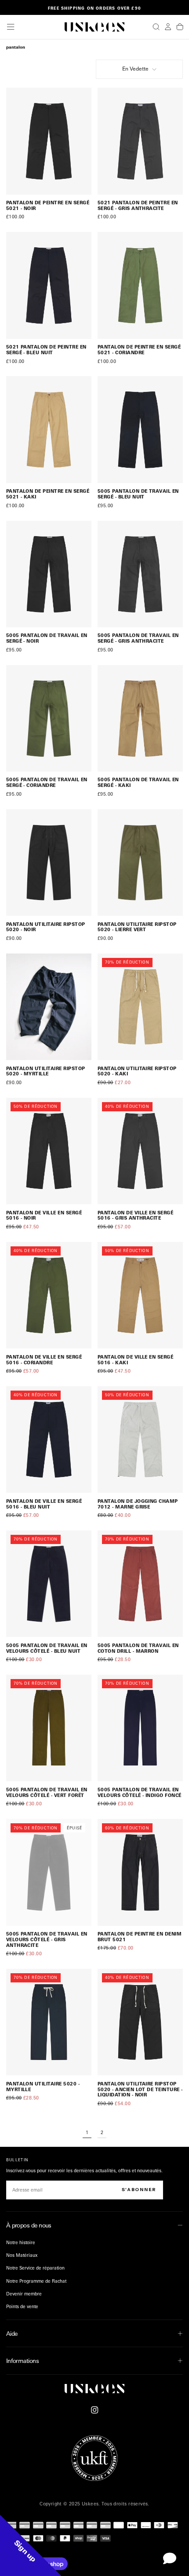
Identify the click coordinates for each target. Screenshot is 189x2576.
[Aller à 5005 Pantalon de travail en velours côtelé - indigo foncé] (140, 1728)
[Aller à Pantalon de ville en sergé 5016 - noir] (49, 1151)
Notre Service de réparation (35, 2268)
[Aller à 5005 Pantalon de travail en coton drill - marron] (140, 1584)
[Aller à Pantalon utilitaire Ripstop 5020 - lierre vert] (140, 863)
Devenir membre (24, 2294)
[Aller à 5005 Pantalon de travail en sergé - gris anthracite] (140, 574)
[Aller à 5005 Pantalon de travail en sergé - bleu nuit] (140, 429)
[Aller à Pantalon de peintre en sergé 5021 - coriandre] (140, 285)
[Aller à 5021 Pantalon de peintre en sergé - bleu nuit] (49, 285)
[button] (11, 27)
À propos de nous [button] (29, 2225)
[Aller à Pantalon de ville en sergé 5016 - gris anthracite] (140, 1151)
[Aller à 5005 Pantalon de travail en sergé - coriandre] (49, 718)
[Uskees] (94, 2389)
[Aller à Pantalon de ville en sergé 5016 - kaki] (140, 1295)
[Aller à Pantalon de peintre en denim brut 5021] (140, 1872)
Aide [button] (12, 2333)
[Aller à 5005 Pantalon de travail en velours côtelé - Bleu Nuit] (49, 1584)
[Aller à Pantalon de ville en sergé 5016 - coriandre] (49, 1295)
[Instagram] (94, 2410)
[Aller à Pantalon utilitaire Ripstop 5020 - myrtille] (49, 1007)
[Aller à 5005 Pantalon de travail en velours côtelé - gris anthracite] (49, 1872)
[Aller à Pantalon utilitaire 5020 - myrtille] (49, 2022)
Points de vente (22, 2306)
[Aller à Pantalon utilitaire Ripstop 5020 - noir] (49, 863)
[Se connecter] (168, 27)
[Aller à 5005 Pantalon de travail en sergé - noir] (49, 574)
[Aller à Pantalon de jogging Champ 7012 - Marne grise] (140, 1439)
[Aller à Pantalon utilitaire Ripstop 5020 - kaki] (140, 1007)
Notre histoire (21, 2242)
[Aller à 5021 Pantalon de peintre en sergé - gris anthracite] (140, 141)
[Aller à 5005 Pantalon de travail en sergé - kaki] (140, 718)
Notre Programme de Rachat (36, 2281)
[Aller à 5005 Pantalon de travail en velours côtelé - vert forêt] (49, 1728)
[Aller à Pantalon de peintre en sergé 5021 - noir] (49, 141)
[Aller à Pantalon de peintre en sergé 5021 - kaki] (49, 429)
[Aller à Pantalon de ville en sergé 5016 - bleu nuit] (49, 1439)
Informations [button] (22, 2361)
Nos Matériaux (22, 2255)
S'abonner (139, 2190)
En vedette (135, 69)
